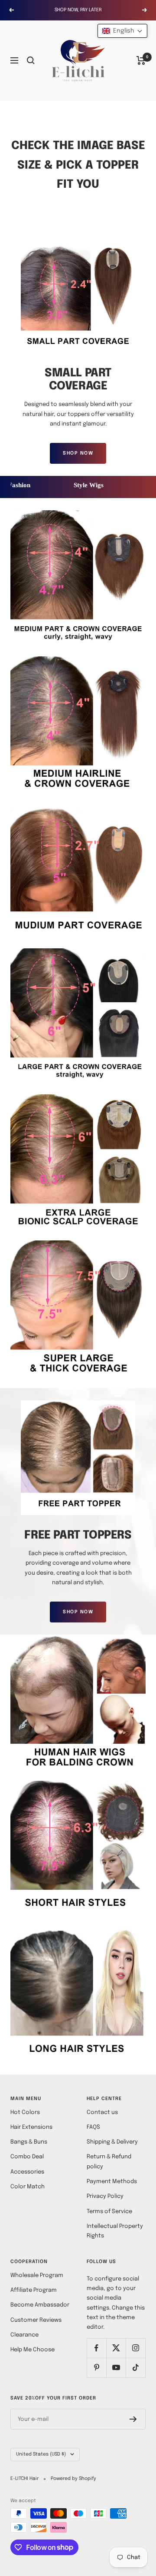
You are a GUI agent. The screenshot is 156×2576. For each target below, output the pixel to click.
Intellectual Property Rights (115, 2231)
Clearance (24, 2335)
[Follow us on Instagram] (135, 2348)
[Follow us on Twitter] (116, 2348)
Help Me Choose (32, 2350)
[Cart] (141, 60)
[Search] (31, 60)
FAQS (93, 2127)
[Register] (133, 2419)
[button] (122, 31)
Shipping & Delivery (112, 2142)
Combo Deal (27, 2157)
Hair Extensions (31, 2127)
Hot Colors (25, 2112)
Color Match (28, 2187)
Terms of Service (109, 2212)
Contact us (102, 2112)
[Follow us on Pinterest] (96, 2368)
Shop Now (78, 453)
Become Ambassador (40, 2305)
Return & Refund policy (109, 2162)
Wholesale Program (37, 2275)
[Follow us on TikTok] (135, 2368)
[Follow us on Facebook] (96, 2348)
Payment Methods (112, 2182)
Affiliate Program (34, 2290)
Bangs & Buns (29, 2142)
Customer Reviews (36, 2320)
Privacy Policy (105, 2196)
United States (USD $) (41, 2454)
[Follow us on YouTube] (116, 2368)
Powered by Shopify (73, 2479)
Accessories (27, 2172)
